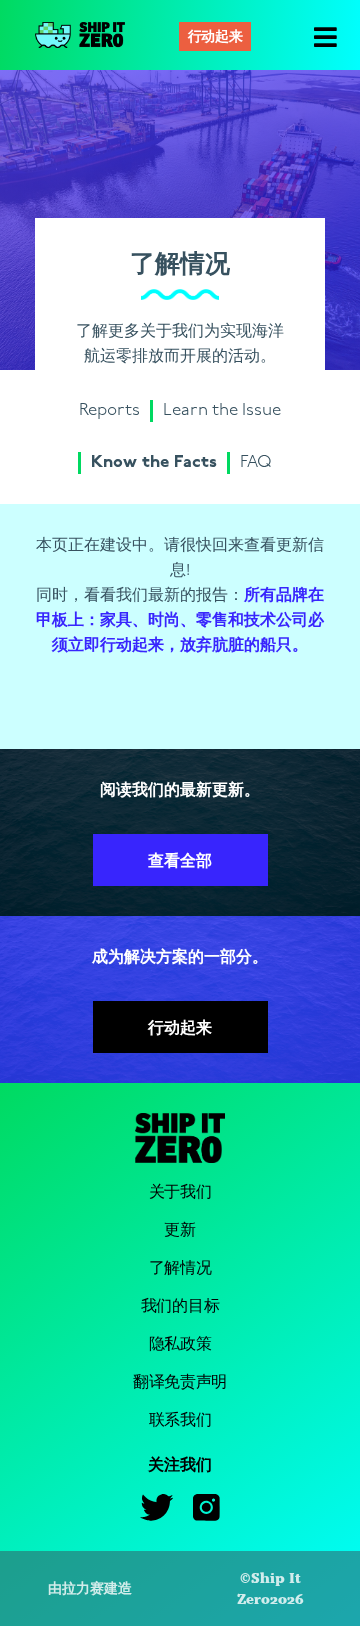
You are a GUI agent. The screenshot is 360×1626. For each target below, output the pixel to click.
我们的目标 (180, 1306)
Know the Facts (154, 462)
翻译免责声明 (180, 1382)
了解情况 (180, 1268)
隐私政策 (180, 1344)
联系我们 (180, 1420)
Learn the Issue (222, 410)
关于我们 (180, 1192)
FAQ (256, 462)
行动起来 (215, 37)
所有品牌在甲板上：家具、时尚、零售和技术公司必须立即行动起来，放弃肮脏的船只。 (180, 621)
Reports (109, 410)
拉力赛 (83, 1588)
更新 (179, 1230)
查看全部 (180, 862)
